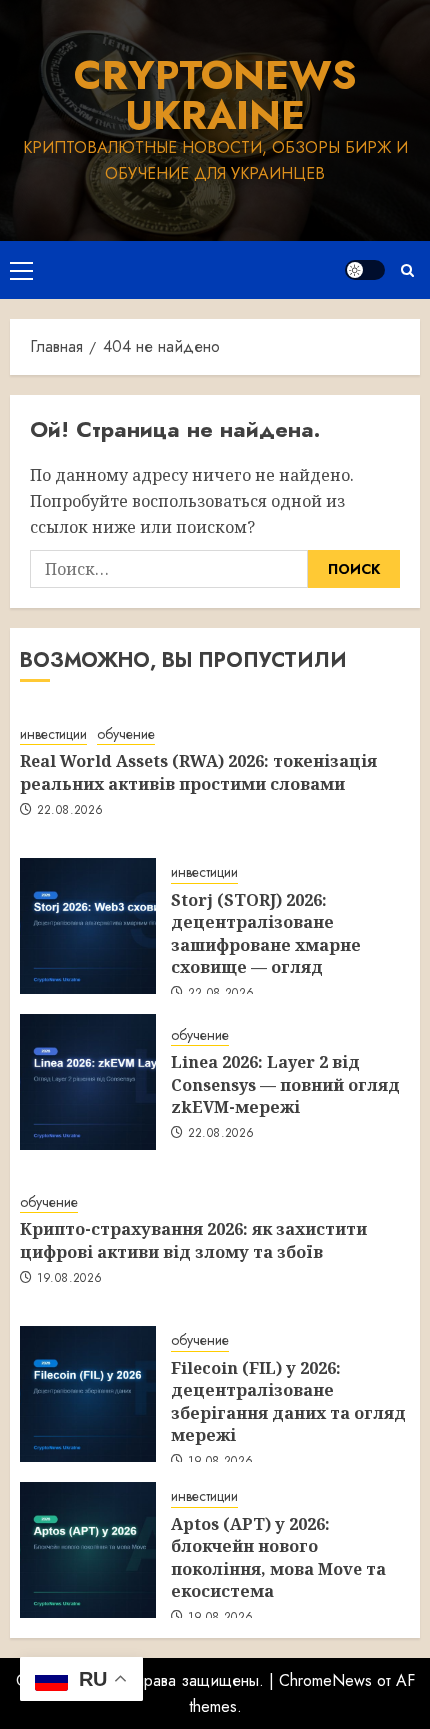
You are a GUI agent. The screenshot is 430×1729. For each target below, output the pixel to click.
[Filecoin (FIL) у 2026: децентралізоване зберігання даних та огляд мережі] (88, 1394)
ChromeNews (325, 1680)
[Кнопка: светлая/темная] (365, 270)
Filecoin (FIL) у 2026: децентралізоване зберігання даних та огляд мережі (288, 1401)
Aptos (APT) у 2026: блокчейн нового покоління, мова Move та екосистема (278, 1557)
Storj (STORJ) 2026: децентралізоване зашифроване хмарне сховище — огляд (266, 933)
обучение (126, 734)
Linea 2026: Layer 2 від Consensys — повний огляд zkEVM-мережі (285, 1084)
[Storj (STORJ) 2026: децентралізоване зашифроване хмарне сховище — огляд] (88, 926)
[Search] (407, 270)
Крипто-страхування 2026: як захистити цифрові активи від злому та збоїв (193, 1240)
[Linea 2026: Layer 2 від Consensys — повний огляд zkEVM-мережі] (88, 1082)
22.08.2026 (70, 811)
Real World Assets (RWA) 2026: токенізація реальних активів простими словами (198, 772)
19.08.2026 (70, 1279)
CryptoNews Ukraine (215, 95)
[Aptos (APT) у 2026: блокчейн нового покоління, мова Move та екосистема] (88, 1550)
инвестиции (53, 734)
